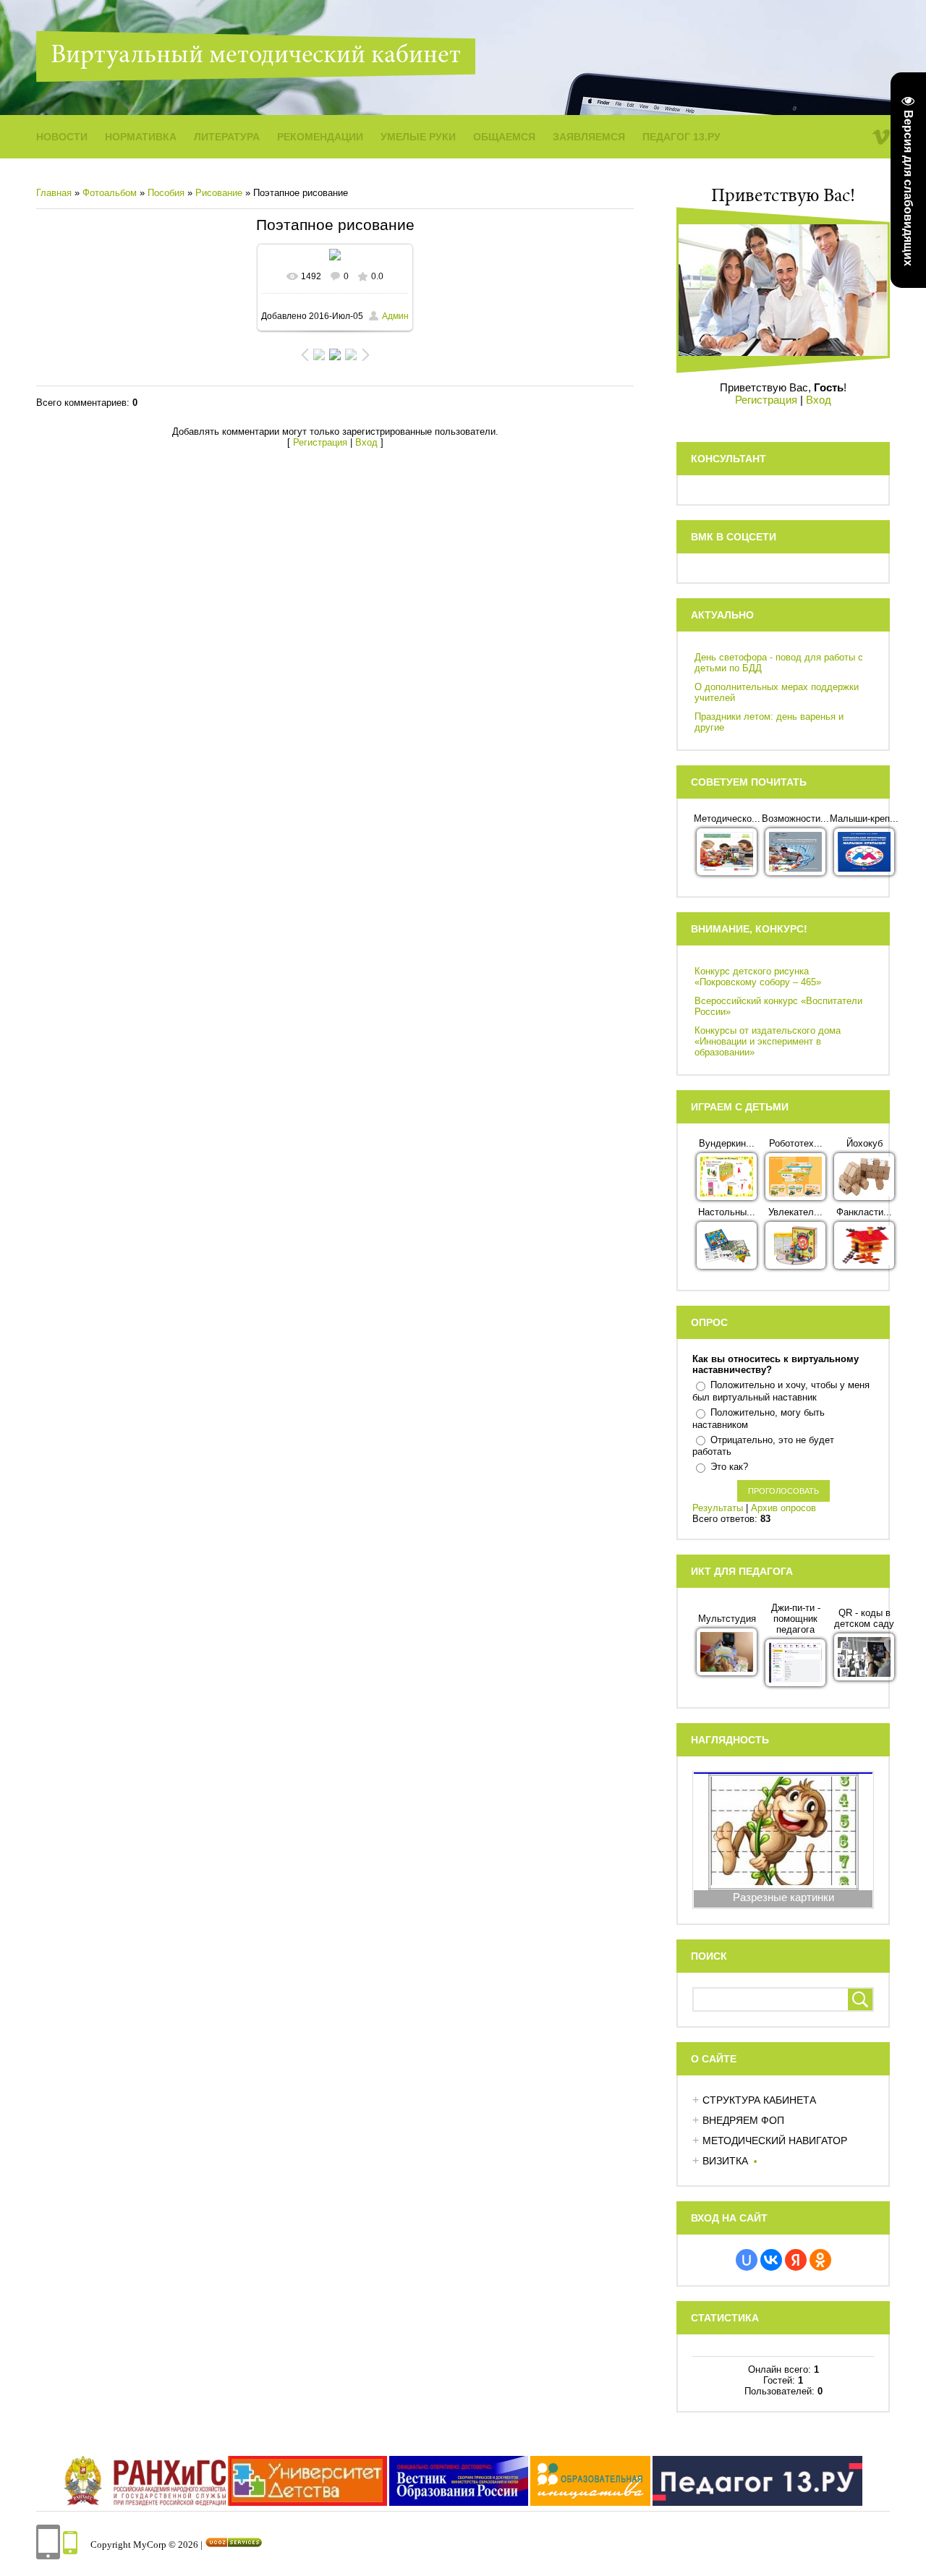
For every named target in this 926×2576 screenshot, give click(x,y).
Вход (366, 442)
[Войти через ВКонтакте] (771, 2260)
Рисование (219, 193)
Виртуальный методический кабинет (256, 56)
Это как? (729, 1467)
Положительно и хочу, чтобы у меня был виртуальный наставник (781, 1391)
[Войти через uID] (747, 2260)
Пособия (166, 193)
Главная (54, 193)
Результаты (718, 1508)
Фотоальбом (110, 193)
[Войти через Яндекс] (796, 2260)
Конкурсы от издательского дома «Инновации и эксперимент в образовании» (768, 1041)
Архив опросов (783, 1508)
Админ (395, 316)
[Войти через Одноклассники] (820, 2260)
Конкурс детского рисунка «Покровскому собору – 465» (758, 977)
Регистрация (320, 442)
